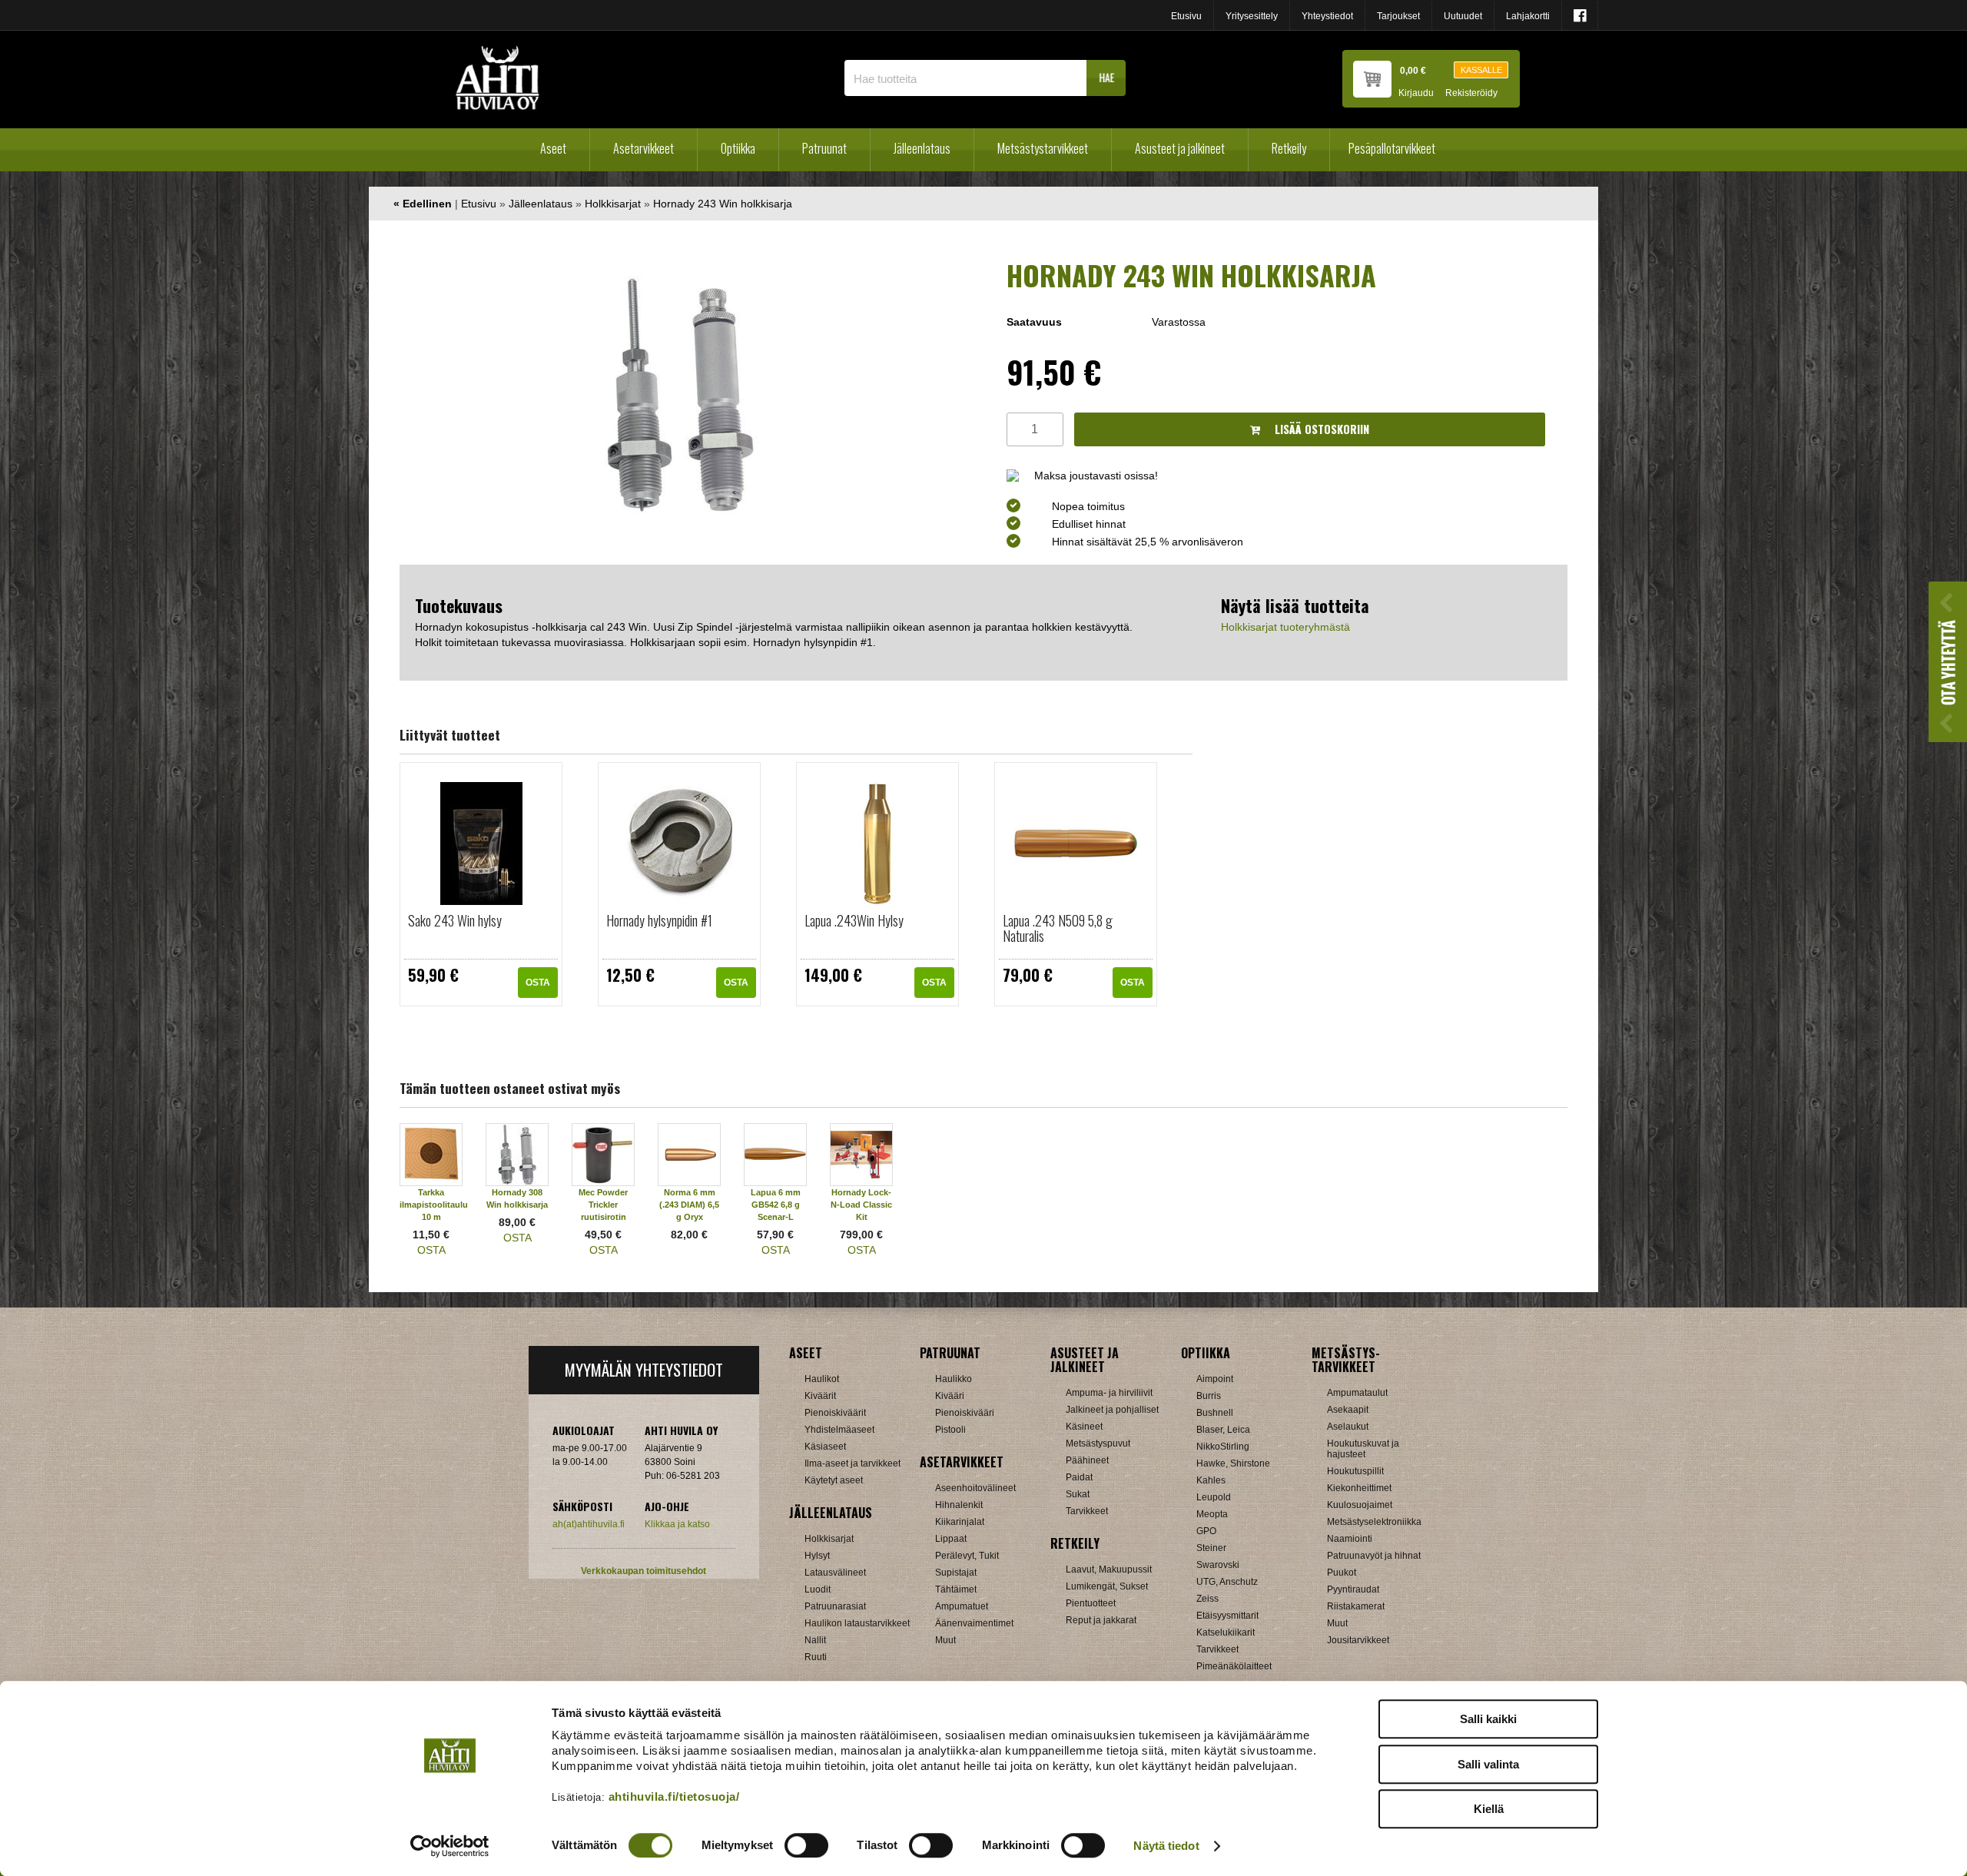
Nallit (815, 1640)
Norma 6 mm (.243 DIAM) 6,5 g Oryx (689, 1205)
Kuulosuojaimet (1360, 1505)
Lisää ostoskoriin (1320, 429)
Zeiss (1207, 1599)
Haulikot (822, 1379)
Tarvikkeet (1087, 1511)
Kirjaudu (1416, 93)
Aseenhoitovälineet (975, 1488)
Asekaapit (1348, 1410)
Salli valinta (1488, 1764)
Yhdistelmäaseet (839, 1430)
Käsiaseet (825, 1447)
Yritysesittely (1252, 16)
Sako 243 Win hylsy (455, 920)
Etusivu (1186, 16)
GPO (1206, 1531)
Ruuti (816, 1657)
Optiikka (738, 148)
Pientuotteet (1091, 1603)
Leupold (1214, 1497)
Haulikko (954, 1379)
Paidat (1079, 1477)
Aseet (553, 148)
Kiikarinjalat (960, 1522)
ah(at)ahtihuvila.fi (589, 1524)
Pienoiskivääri (965, 1413)
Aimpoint (1215, 1379)
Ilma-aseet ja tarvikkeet (852, 1463)
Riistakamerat (1356, 1606)
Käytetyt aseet (834, 1480)
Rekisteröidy (1471, 93)
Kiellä (1489, 1809)
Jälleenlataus (922, 148)
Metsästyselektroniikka (1374, 1522)
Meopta (1212, 1514)
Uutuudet (1463, 16)
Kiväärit (820, 1396)
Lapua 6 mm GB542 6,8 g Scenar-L (776, 1205)
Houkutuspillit (1355, 1471)
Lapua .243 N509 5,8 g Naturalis (1058, 928)
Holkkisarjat (613, 204)
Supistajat (956, 1573)
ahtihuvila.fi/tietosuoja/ (674, 1796)
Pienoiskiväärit (835, 1413)
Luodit (818, 1589)
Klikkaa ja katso (677, 1524)
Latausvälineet (835, 1573)
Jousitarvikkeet (1358, 1640)
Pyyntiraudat (1353, 1589)
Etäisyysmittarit (1227, 1616)
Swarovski (1218, 1565)
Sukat (1078, 1494)
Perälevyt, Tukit (967, 1556)
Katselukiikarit (1226, 1632)
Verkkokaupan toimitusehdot (644, 1571)
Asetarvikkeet (644, 148)
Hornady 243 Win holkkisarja (723, 204)
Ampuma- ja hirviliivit (1109, 1393)
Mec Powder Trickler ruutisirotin (603, 1205)
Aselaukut (1348, 1427)
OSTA (538, 983)
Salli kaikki (1488, 1719)
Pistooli (950, 1430)
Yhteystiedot (1327, 16)
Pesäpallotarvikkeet (1392, 148)
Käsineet (1084, 1427)
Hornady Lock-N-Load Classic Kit (861, 1205)
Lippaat (951, 1539)
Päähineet (1087, 1460)
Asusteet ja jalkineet (1180, 148)
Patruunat (824, 148)
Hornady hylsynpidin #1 (659, 920)
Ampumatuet (962, 1606)
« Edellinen (423, 204)
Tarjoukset (1398, 16)
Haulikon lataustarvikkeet (857, 1623)
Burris (1209, 1396)
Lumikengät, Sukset (1107, 1586)
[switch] (806, 1845)
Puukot (1342, 1573)
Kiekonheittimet (1359, 1488)
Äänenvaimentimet (974, 1623)
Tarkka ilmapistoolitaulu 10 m (434, 1205)
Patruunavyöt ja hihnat (1374, 1556)
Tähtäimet (956, 1589)
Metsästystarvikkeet (1043, 148)
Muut (945, 1640)
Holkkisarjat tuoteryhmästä (1285, 627)
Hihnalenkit (959, 1505)
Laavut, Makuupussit (1109, 1569)
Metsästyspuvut (1098, 1443)
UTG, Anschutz (1227, 1582)
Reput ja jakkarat (1101, 1620)
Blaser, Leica (1223, 1430)
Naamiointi (1350, 1539)
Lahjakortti (1528, 16)
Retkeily (1289, 148)
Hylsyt (817, 1556)
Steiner (1211, 1548)
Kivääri (950, 1396)
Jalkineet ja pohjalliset (1112, 1410)
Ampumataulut (1357, 1393)
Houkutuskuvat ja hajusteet (1363, 1449)
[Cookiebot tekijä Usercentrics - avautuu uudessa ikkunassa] (450, 1846)
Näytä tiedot (1166, 1846)
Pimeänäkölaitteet (1234, 1666)
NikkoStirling (1223, 1447)
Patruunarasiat (835, 1606)
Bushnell (1215, 1413)
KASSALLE (1481, 70)
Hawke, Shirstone (1233, 1463)
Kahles (1211, 1480)
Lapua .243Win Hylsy (854, 920)
